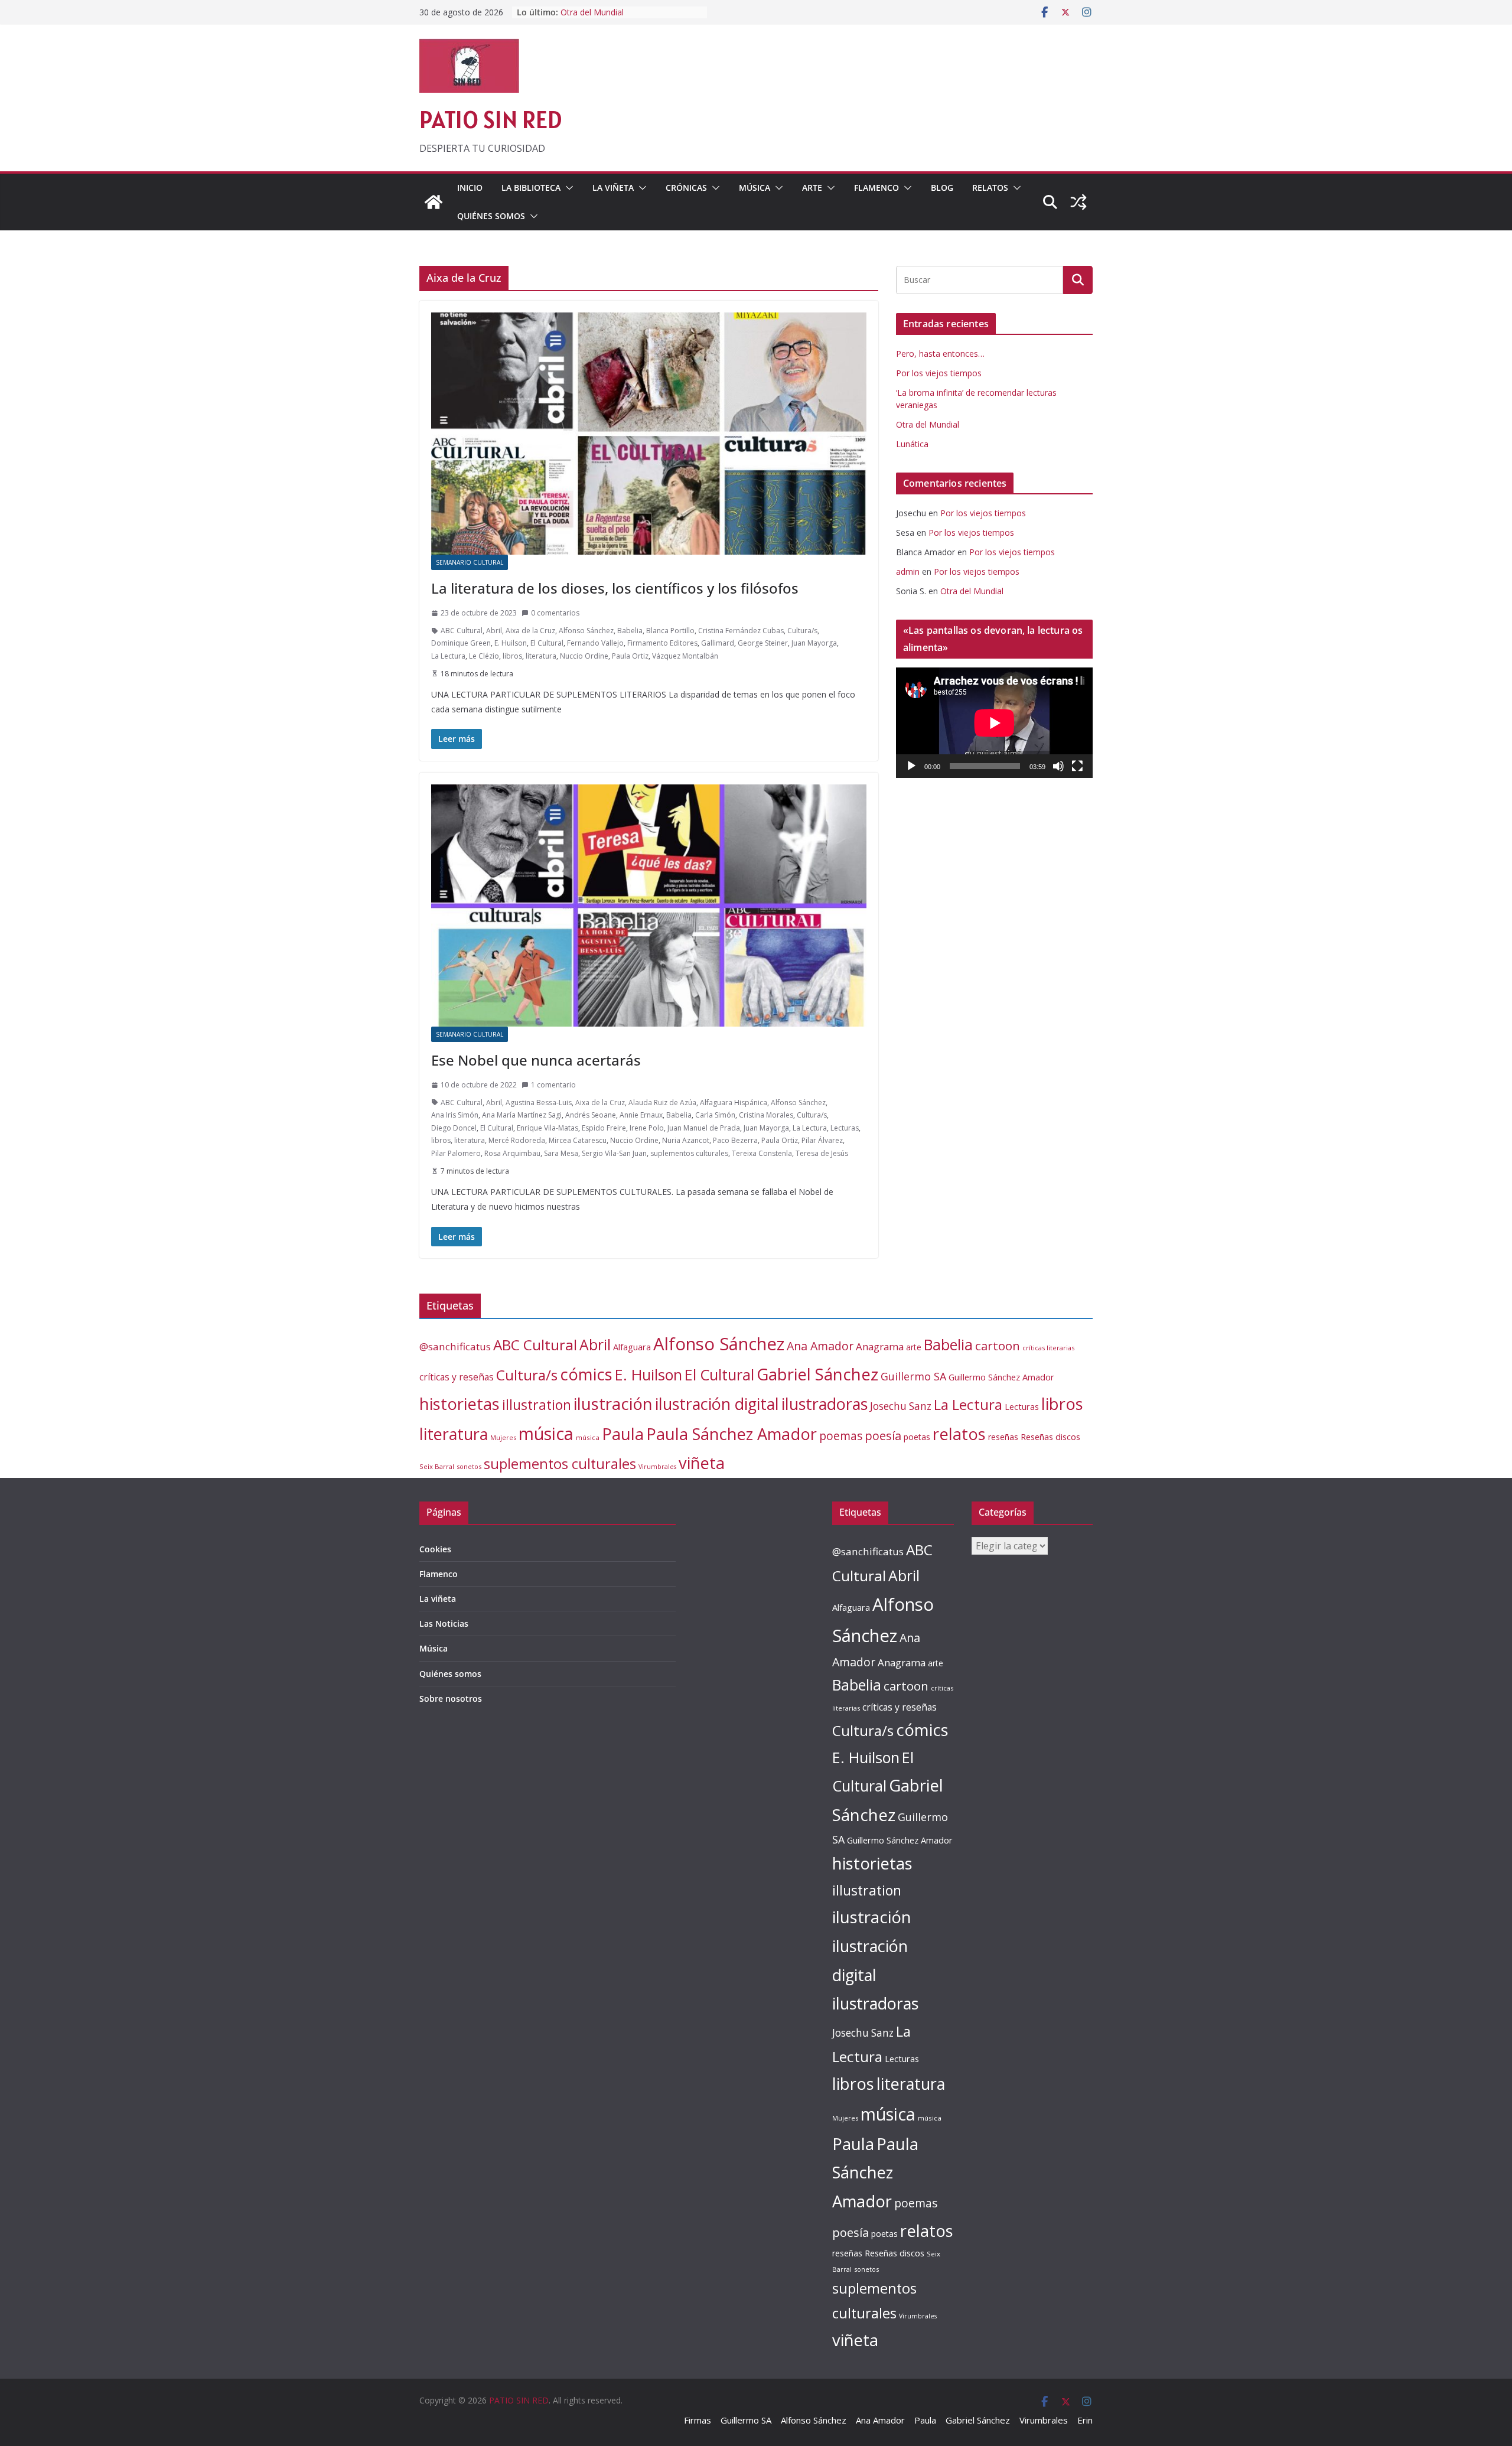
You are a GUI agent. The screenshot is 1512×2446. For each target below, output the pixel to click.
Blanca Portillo (670, 631)
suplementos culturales (689, 1153)
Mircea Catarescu (578, 1140)
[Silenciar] (1058, 766)
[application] (994, 723)
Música (755, 188)
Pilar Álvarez (822, 1140)
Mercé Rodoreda (517, 1140)
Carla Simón (715, 1115)
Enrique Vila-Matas (548, 1128)
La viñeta (613, 188)
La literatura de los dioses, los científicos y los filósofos (615, 588)
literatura (541, 656)
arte (914, 1347)
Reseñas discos (1050, 1437)
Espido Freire (604, 1128)
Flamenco (876, 188)
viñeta (702, 1463)
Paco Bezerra (735, 1140)
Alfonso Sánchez (586, 631)
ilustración (613, 1403)
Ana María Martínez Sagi (522, 1115)
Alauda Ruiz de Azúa (662, 1103)
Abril (494, 631)
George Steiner (763, 643)
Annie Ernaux (641, 1115)
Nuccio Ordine (584, 656)
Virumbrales (657, 1467)
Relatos (990, 188)
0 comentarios (555, 613)
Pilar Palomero (456, 1153)
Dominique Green (461, 643)
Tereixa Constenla (762, 1153)
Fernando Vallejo (595, 643)
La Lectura (448, 656)
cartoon (998, 1346)
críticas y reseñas (457, 1377)
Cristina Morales (766, 1115)
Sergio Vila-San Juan (614, 1153)
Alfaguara (632, 1347)
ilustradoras (825, 1404)
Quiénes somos (491, 216)
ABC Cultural (462, 631)
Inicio (470, 188)
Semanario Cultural (470, 562)
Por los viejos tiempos (939, 373)
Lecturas (845, 1128)
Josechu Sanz (901, 1406)
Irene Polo (647, 1128)
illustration (537, 1405)
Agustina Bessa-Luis (539, 1103)
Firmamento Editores (662, 643)
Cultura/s (802, 631)
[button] (567, 188)
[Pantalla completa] (1077, 766)
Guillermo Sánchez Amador (1001, 1377)
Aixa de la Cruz (530, 631)
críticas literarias (1048, 1348)
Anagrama (880, 1346)
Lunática (912, 444)
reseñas (1003, 1437)
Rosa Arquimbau (512, 1153)
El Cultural (547, 643)
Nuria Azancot (686, 1140)
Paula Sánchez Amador (731, 1434)
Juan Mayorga (814, 643)
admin (908, 571)
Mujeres (503, 1437)
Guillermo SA (913, 1376)
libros (512, 656)
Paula (623, 1434)
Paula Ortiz (630, 656)
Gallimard (718, 643)
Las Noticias (444, 1623)
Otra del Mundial (928, 424)
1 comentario (553, 1085)
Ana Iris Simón (455, 1115)
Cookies (435, 1549)
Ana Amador (820, 1346)
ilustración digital (717, 1404)
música (546, 1433)
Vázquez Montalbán (685, 656)
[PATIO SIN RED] (434, 202)
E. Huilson (511, 643)
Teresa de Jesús (822, 1153)
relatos (959, 1434)
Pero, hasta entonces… (940, 354)
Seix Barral (437, 1466)
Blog (942, 188)
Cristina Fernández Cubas (741, 631)
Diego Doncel (454, 1128)
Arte (812, 188)
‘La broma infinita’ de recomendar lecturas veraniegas (625, 18)
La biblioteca (531, 188)
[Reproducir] (911, 766)
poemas (841, 1436)
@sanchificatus (455, 1346)
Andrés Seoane (591, 1115)
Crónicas (686, 188)
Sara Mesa (561, 1153)
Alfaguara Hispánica (734, 1103)
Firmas (698, 2420)
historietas (460, 1404)
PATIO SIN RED (491, 120)
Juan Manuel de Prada (704, 1128)
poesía (883, 1436)
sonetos (469, 1466)
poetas (917, 1437)
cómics (586, 1374)
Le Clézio (484, 656)
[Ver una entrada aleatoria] (1078, 202)
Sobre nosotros (451, 1698)
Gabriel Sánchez (817, 1374)
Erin (1085, 2420)
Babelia (630, 631)
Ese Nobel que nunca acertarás (536, 1060)
